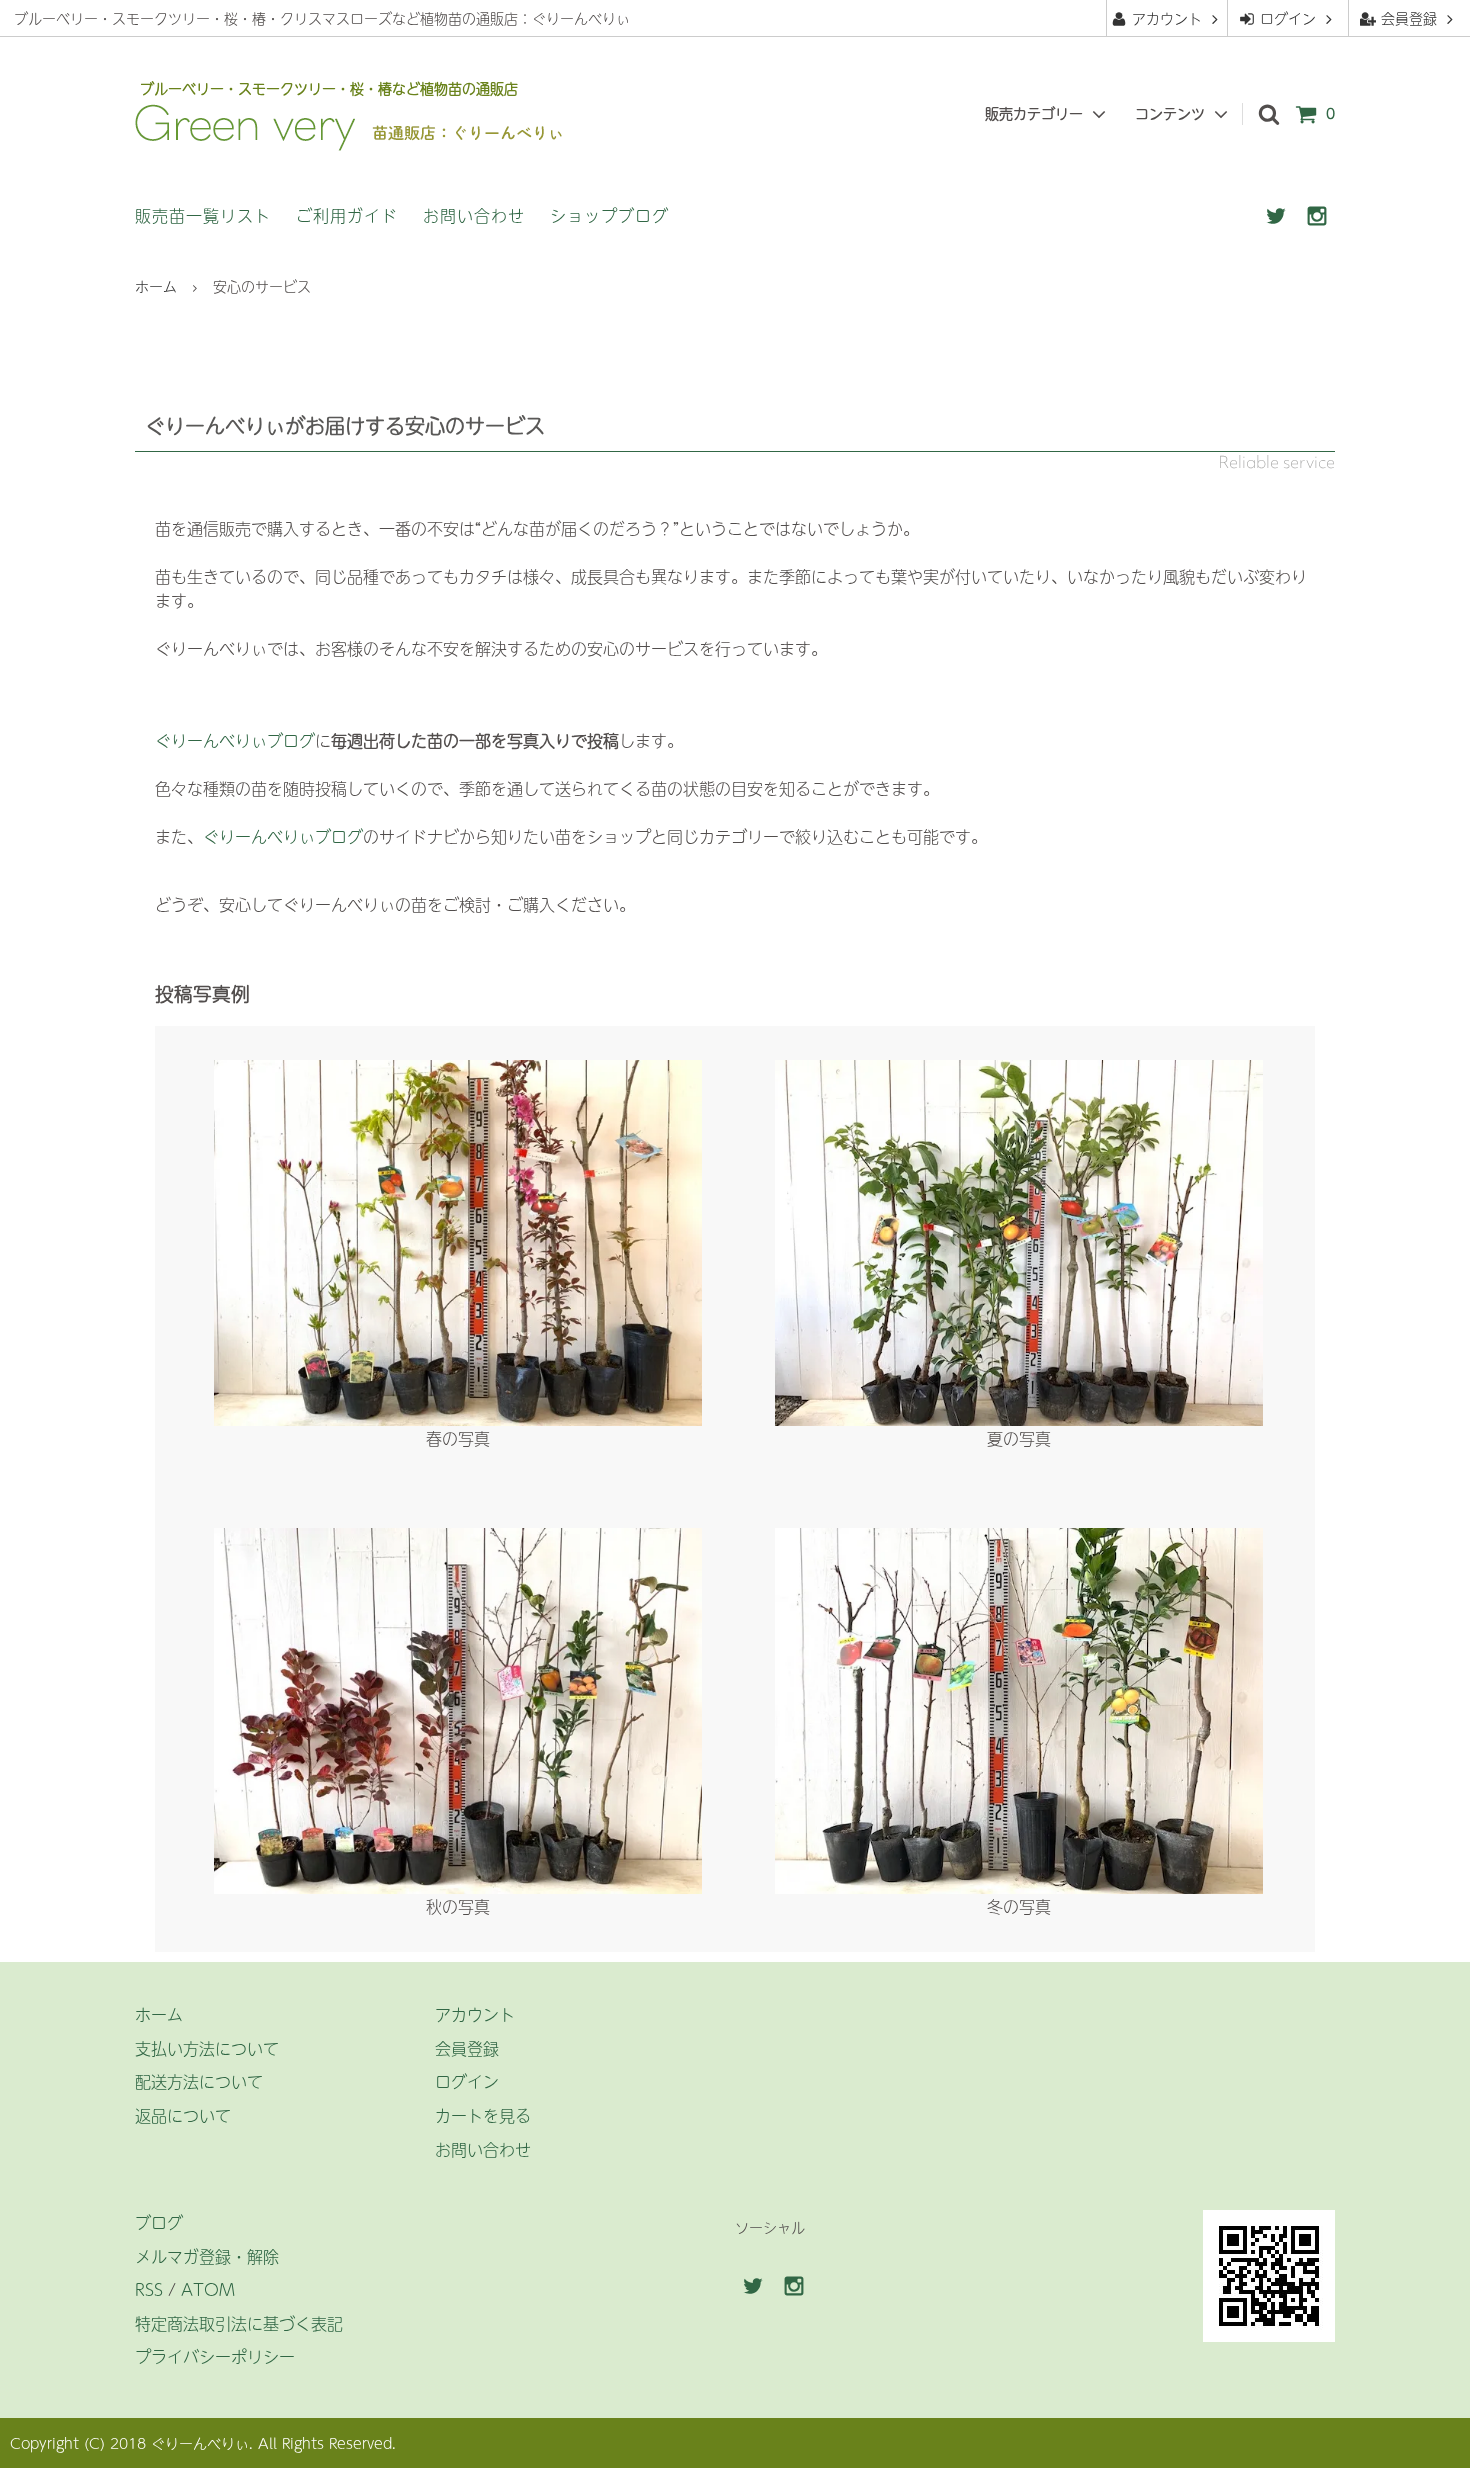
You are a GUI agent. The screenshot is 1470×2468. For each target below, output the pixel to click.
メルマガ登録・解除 (207, 2256)
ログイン (1288, 18)
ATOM (208, 2289)
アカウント (1167, 18)
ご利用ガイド (347, 215)
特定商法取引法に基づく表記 (239, 2323)
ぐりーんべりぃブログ (235, 740)
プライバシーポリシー (215, 2356)
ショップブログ (609, 215)
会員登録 (1409, 18)
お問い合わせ (474, 215)
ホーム (156, 286)
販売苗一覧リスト (203, 215)
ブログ (159, 2222)
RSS (149, 2289)
